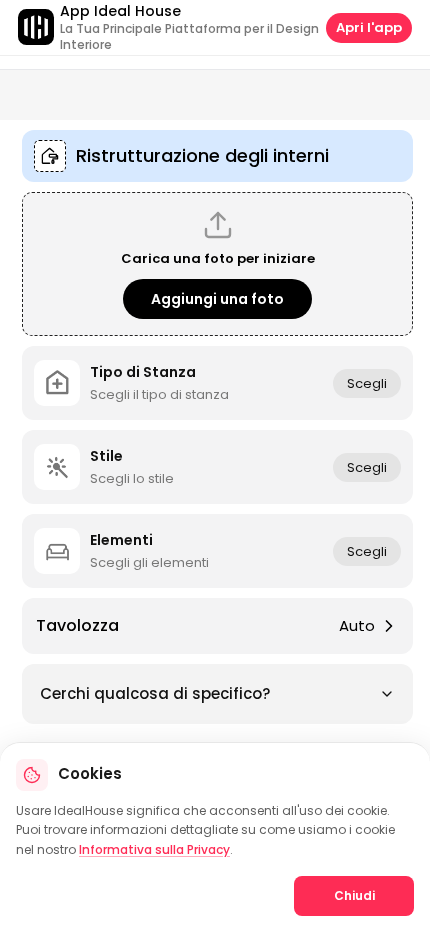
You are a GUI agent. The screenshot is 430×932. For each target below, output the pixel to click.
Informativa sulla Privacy (154, 849)
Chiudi (354, 895)
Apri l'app (369, 27)
